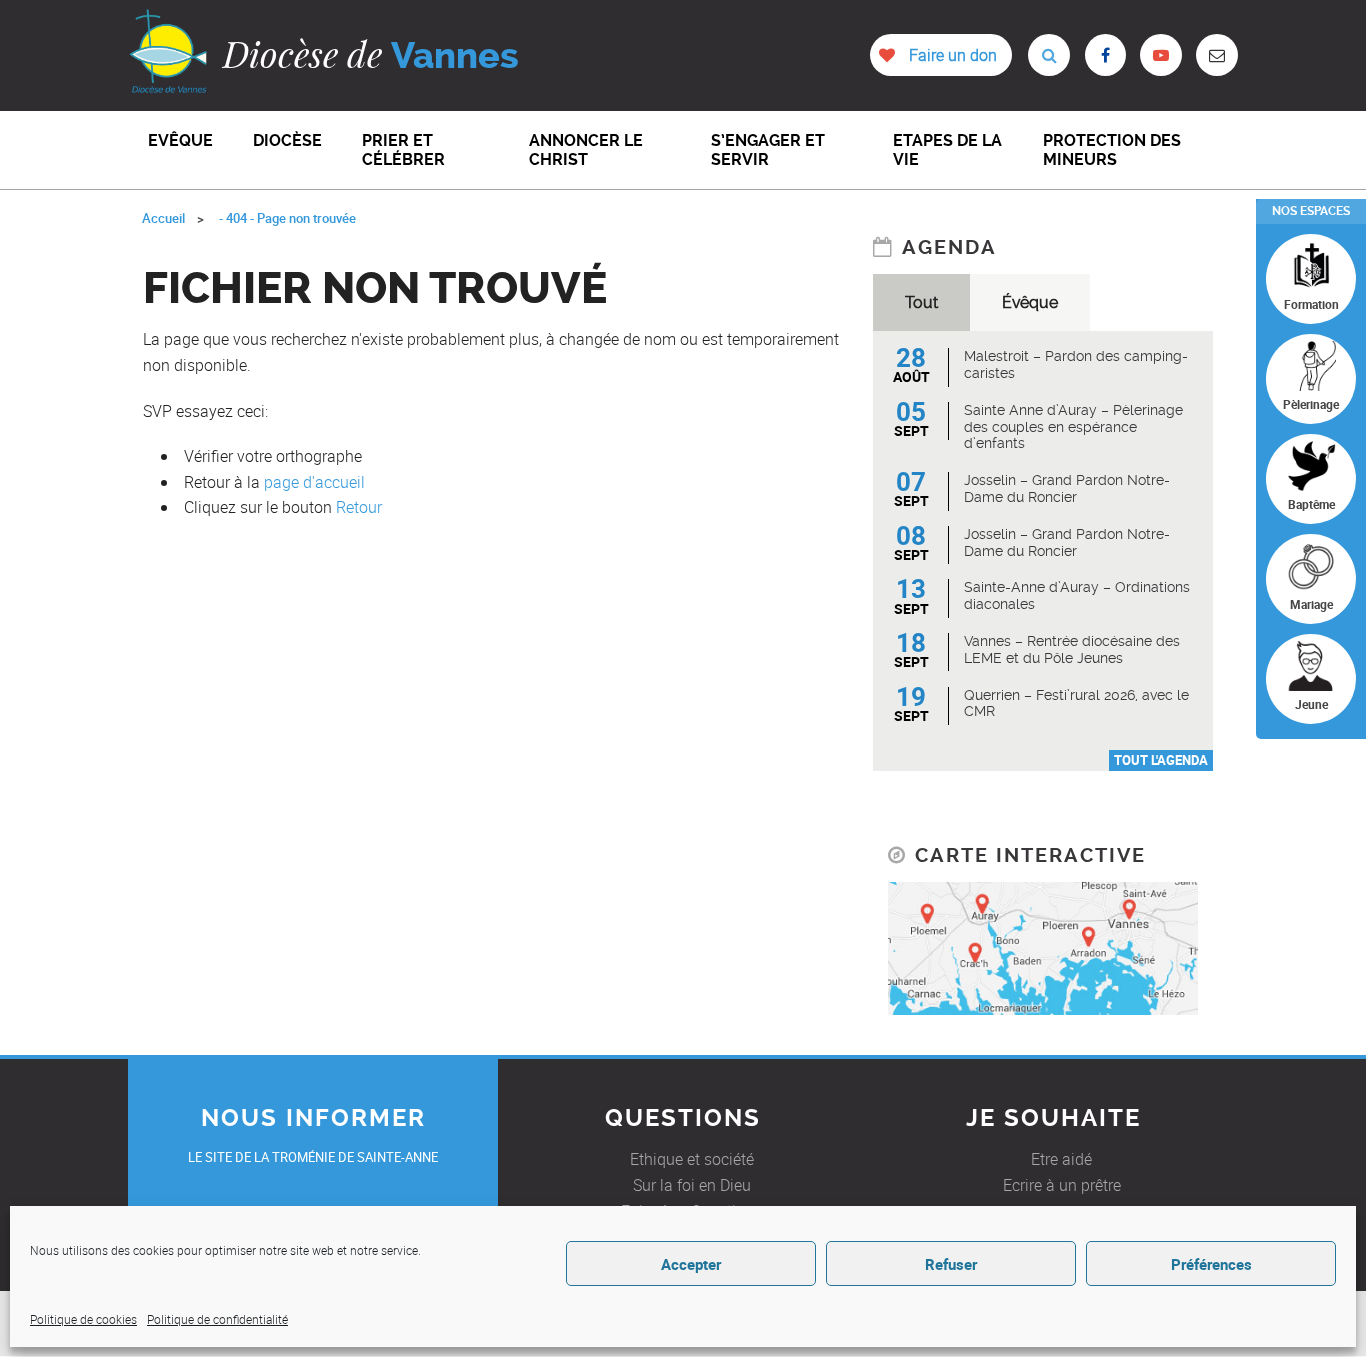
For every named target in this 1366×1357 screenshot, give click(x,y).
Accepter (691, 1264)
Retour (359, 507)
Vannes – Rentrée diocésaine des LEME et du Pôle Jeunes (1072, 649)
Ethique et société (692, 1159)
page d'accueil (314, 482)
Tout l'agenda (1161, 760)
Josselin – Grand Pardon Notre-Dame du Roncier (1067, 488)
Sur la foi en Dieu (692, 1185)
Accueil (163, 218)
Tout (921, 302)
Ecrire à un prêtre (1062, 1185)
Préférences (1211, 1264)
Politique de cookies (83, 1319)
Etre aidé (1061, 1159)
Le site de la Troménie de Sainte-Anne (313, 1157)
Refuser (951, 1264)
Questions (683, 1118)
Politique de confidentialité (217, 1319)
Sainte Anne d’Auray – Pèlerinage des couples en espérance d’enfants (1073, 427)
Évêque (1030, 302)
